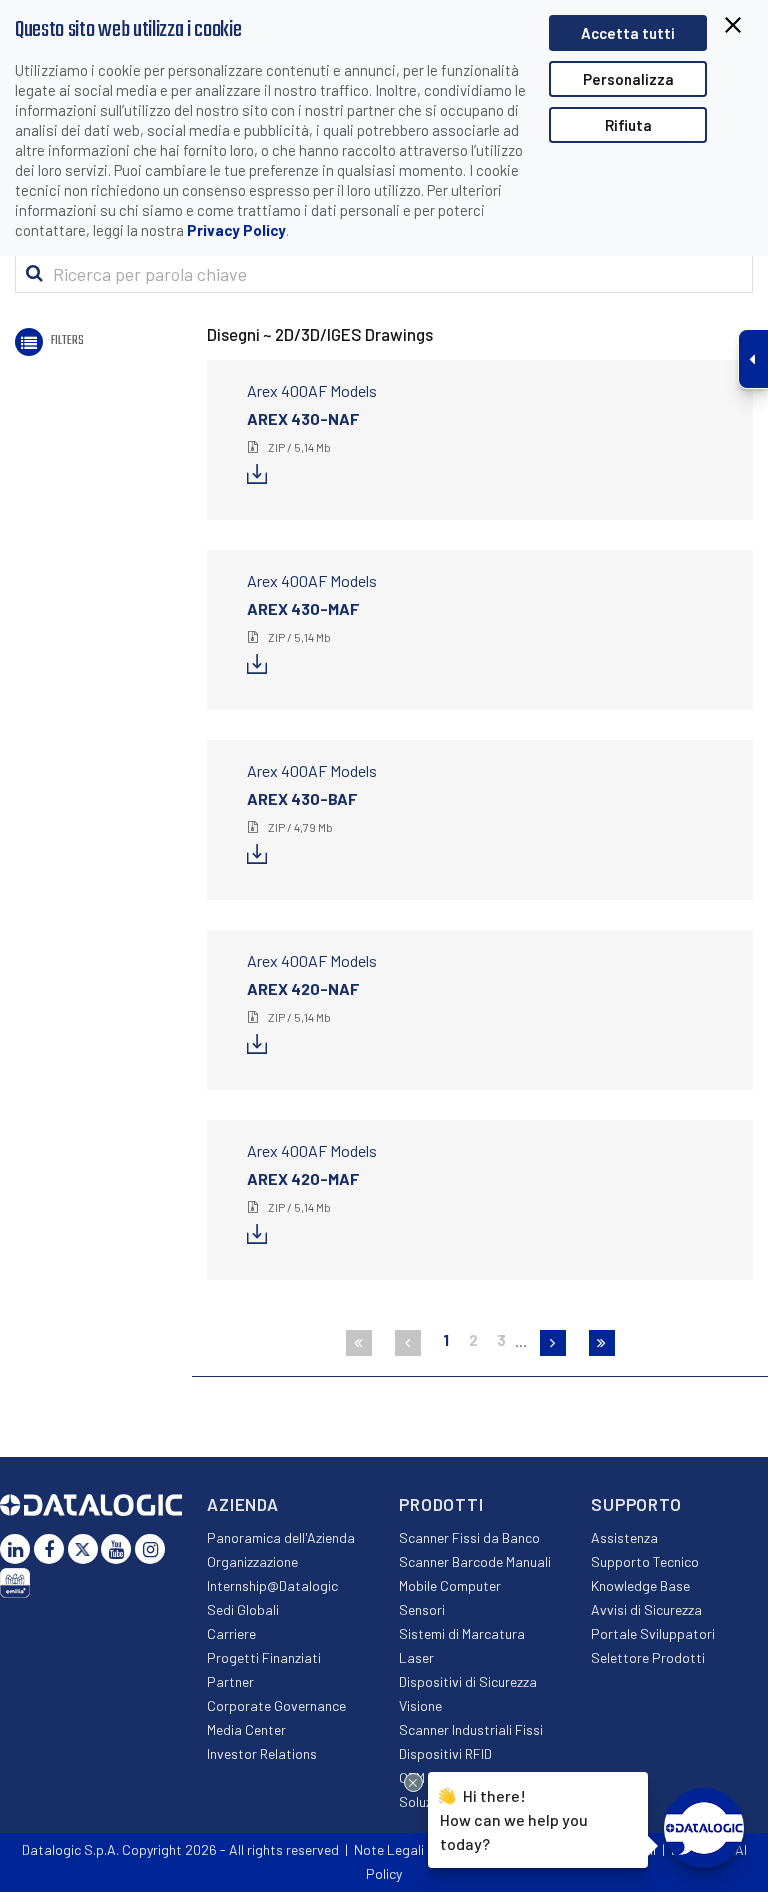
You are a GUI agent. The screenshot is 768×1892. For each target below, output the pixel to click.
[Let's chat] (704, 1828)
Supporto (636, 1504)
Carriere (231, 1633)
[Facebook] (49, 1549)
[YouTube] (116, 1549)
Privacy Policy (236, 230)
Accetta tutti (628, 33)
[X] (83, 1549)
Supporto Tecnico (645, 1561)
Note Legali (389, 1849)
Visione (420, 1705)
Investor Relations (262, 1753)
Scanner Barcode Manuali (475, 1561)
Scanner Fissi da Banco (469, 1537)
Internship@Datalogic (272, 1585)
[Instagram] (150, 1549)
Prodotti (441, 1504)
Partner (230, 1681)
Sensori (422, 1609)
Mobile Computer (450, 1585)
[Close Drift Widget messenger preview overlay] (413, 1782)
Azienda (243, 1504)
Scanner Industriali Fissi (471, 1729)
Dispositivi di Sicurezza (468, 1681)
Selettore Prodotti (648, 1657)
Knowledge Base (640, 1585)
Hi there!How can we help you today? (513, 1819)
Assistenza (624, 1537)
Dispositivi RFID (445, 1753)
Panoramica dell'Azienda (281, 1537)
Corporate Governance (276, 1705)
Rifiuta (628, 125)
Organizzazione (252, 1561)
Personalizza (628, 79)
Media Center (246, 1729)
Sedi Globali (243, 1609)
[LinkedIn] (15, 1549)
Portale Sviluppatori (653, 1633)
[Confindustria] (15, 1583)
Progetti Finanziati (264, 1657)
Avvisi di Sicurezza (646, 1609)
